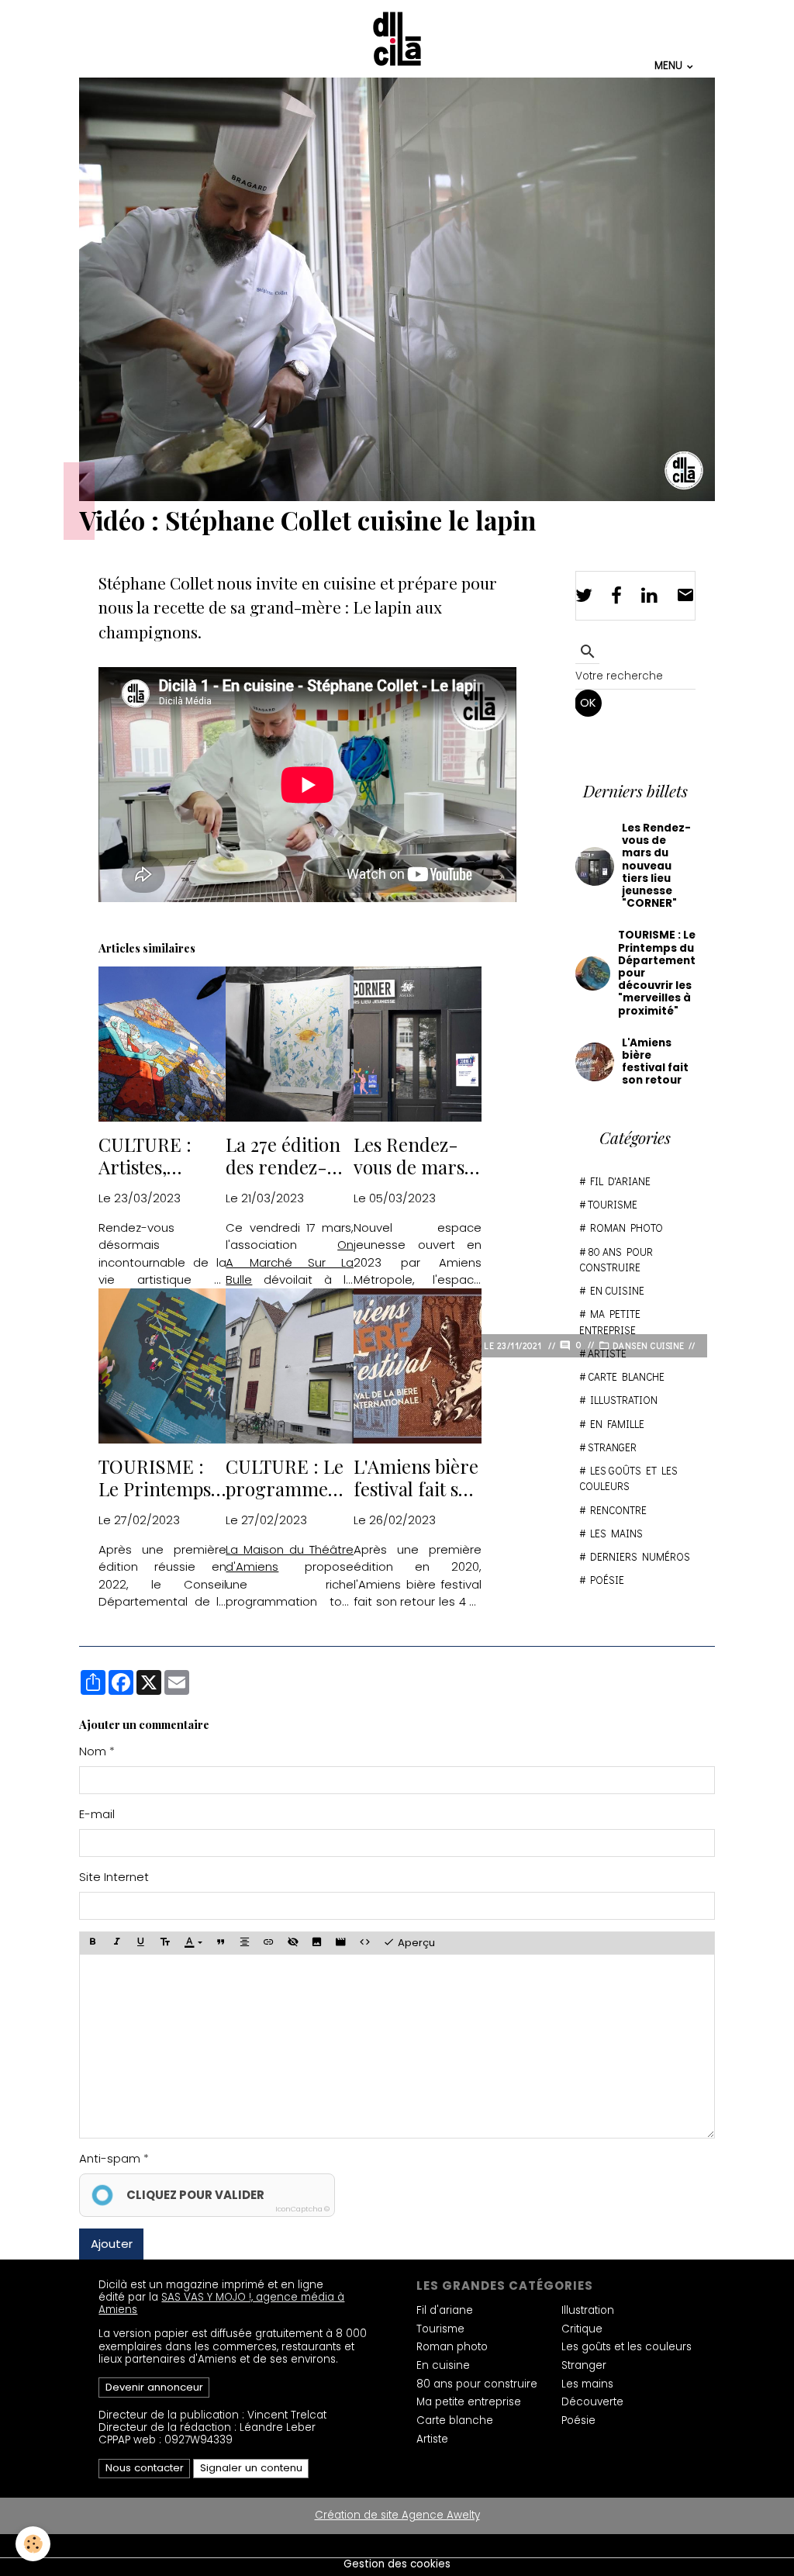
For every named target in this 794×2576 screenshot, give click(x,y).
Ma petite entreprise (610, 1322)
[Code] (365, 1943)
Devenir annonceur (154, 2387)
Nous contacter (145, 2468)
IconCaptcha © (302, 2209)
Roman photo (627, 1228)
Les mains (616, 1533)
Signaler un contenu (251, 2468)
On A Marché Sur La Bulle (290, 1262)
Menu (670, 65)
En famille (617, 1424)
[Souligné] (140, 1943)
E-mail (97, 1814)
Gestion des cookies (397, 2564)
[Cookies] (33, 2544)
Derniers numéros (640, 1557)
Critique (582, 2329)
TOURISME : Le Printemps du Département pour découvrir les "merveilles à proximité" (162, 1478)
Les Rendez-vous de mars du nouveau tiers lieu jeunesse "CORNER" (409, 1156)
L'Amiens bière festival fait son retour (417, 1478)
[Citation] (221, 1943)
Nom (93, 1751)
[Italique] (116, 1943)
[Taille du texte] (164, 1943)
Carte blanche (626, 1377)
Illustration (624, 1400)
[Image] (317, 1943)
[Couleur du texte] (193, 1943)
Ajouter (112, 2244)
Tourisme (613, 1205)
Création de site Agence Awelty (397, 2515)
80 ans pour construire (616, 1260)
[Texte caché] (293, 1943)
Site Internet (114, 1877)
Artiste (607, 1354)
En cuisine (617, 1291)
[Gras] (92, 1943)
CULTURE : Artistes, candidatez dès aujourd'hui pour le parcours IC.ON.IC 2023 (160, 1156)
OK (588, 702)
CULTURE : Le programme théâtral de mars (285, 1478)
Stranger (612, 1447)
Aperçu (415, 1943)
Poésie (607, 1580)
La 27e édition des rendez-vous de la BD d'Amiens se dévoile (283, 1156)
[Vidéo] (341, 1943)
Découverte (592, 2402)
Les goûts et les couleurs (628, 1478)
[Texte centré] (245, 1943)
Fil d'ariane (620, 1181)
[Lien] (269, 1943)
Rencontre (618, 1510)
